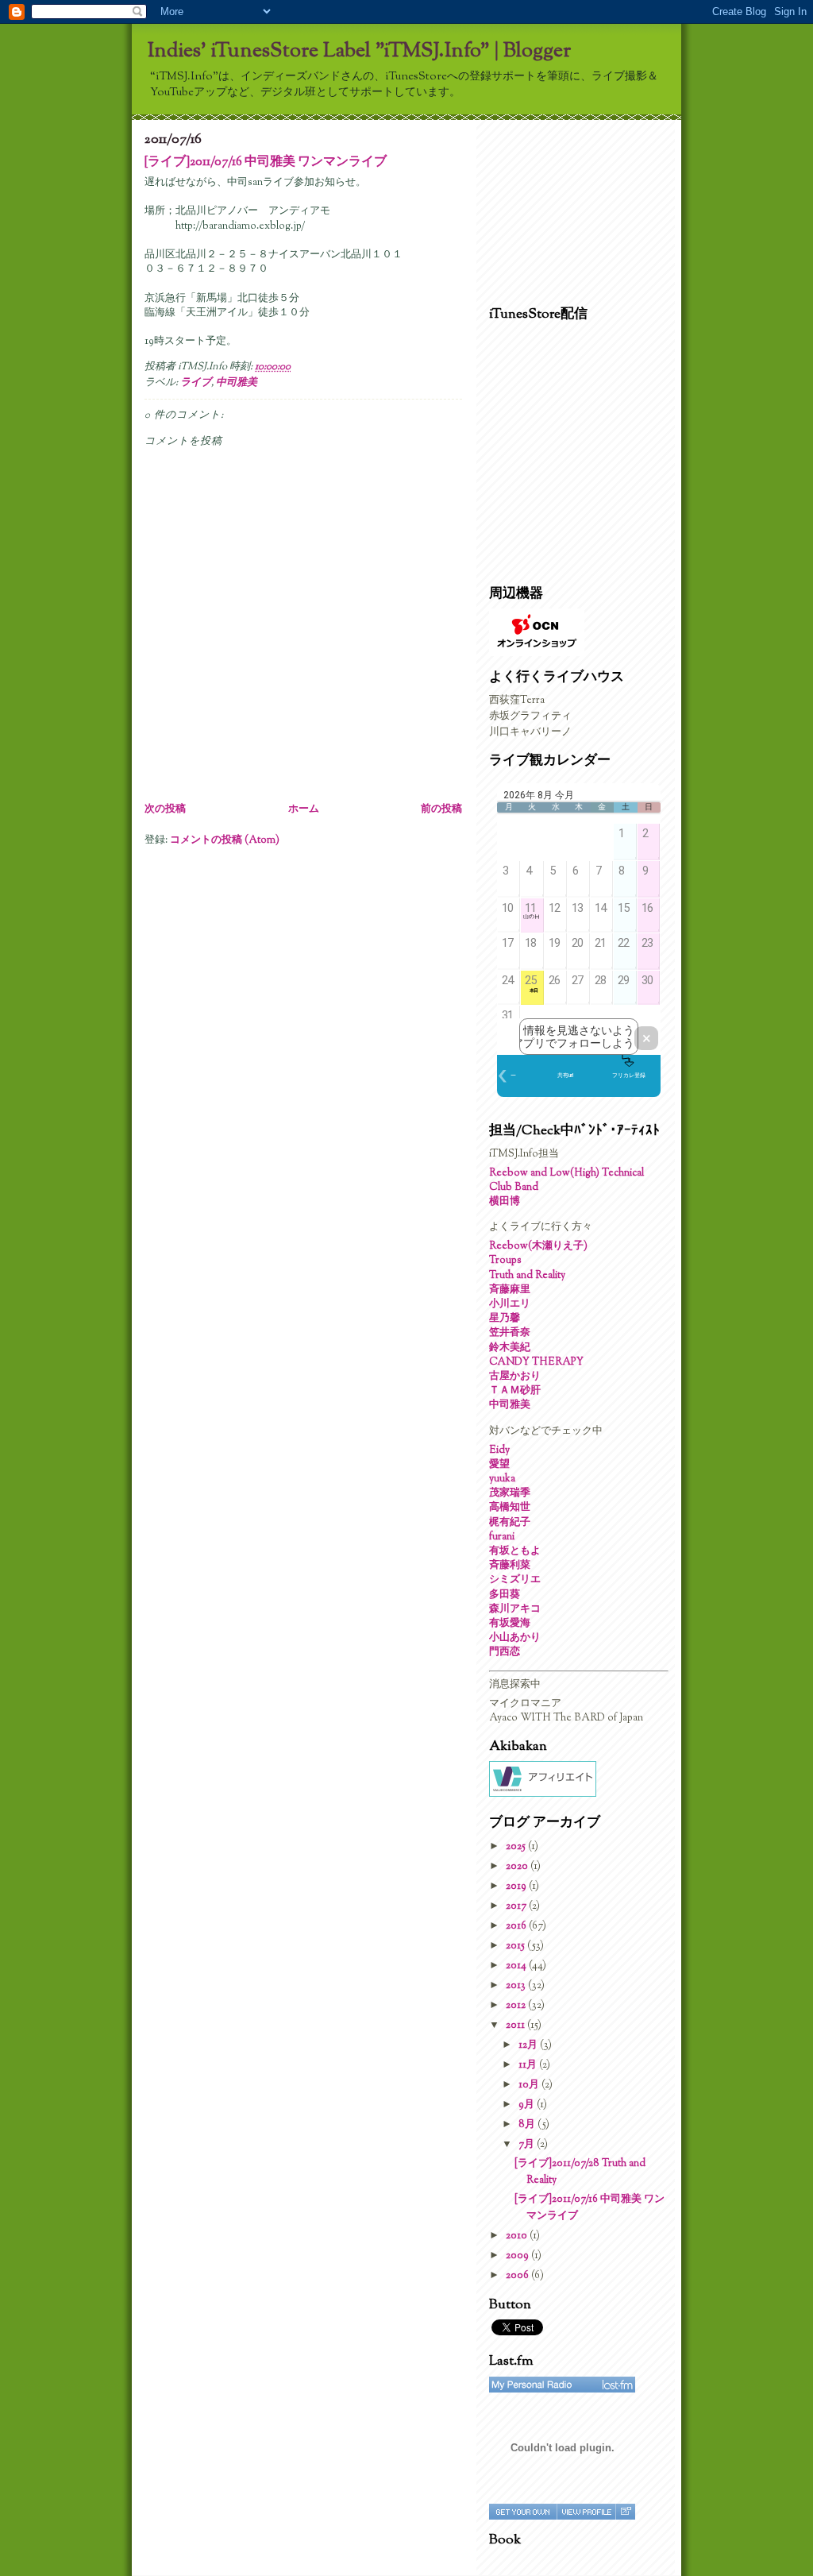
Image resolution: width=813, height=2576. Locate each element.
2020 (518, 1867)
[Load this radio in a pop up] (625, 2512)
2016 (517, 1926)
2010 (518, 2236)
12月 (529, 2045)
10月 (530, 2085)
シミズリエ (515, 1580)
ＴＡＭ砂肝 (515, 1391)
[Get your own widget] (523, 2512)
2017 (517, 1906)
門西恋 (505, 1652)
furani (502, 1537)
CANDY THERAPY (536, 1362)
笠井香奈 (510, 1333)
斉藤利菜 (510, 1566)
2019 (517, 1887)
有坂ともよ (515, 1551)
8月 (528, 2125)
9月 (528, 2105)
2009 (518, 2256)
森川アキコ (515, 1609)
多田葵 (505, 1595)
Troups (505, 1261)
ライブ (196, 383)
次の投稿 (165, 809)
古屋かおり (515, 1377)
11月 (529, 2065)
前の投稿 (441, 809)
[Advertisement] (568, 209)
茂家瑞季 (510, 1493)
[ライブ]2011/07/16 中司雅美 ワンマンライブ (266, 162)
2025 (517, 1847)
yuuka (502, 1479)
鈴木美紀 (510, 1348)
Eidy (499, 1450)
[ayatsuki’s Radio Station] (562, 2385)
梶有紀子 (510, 1523)
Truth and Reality (527, 1276)
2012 (517, 2006)
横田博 (505, 1202)
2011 (516, 2026)
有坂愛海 (510, 1624)
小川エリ (510, 1304)
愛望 (499, 1465)
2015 (516, 1946)
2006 (518, 2276)
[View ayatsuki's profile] (586, 2512)
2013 (517, 1986)
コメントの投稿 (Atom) (225, 840)
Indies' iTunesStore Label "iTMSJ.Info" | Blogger (359, 51)
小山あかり (515, 1638)
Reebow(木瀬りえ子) (538, 1246)
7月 (528, 2145)
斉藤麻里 (510, 1290)
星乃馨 (505, 1319)
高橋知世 (510, 1508)
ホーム (304, 809)
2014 (517, 1966)
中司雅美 (237, 383)
